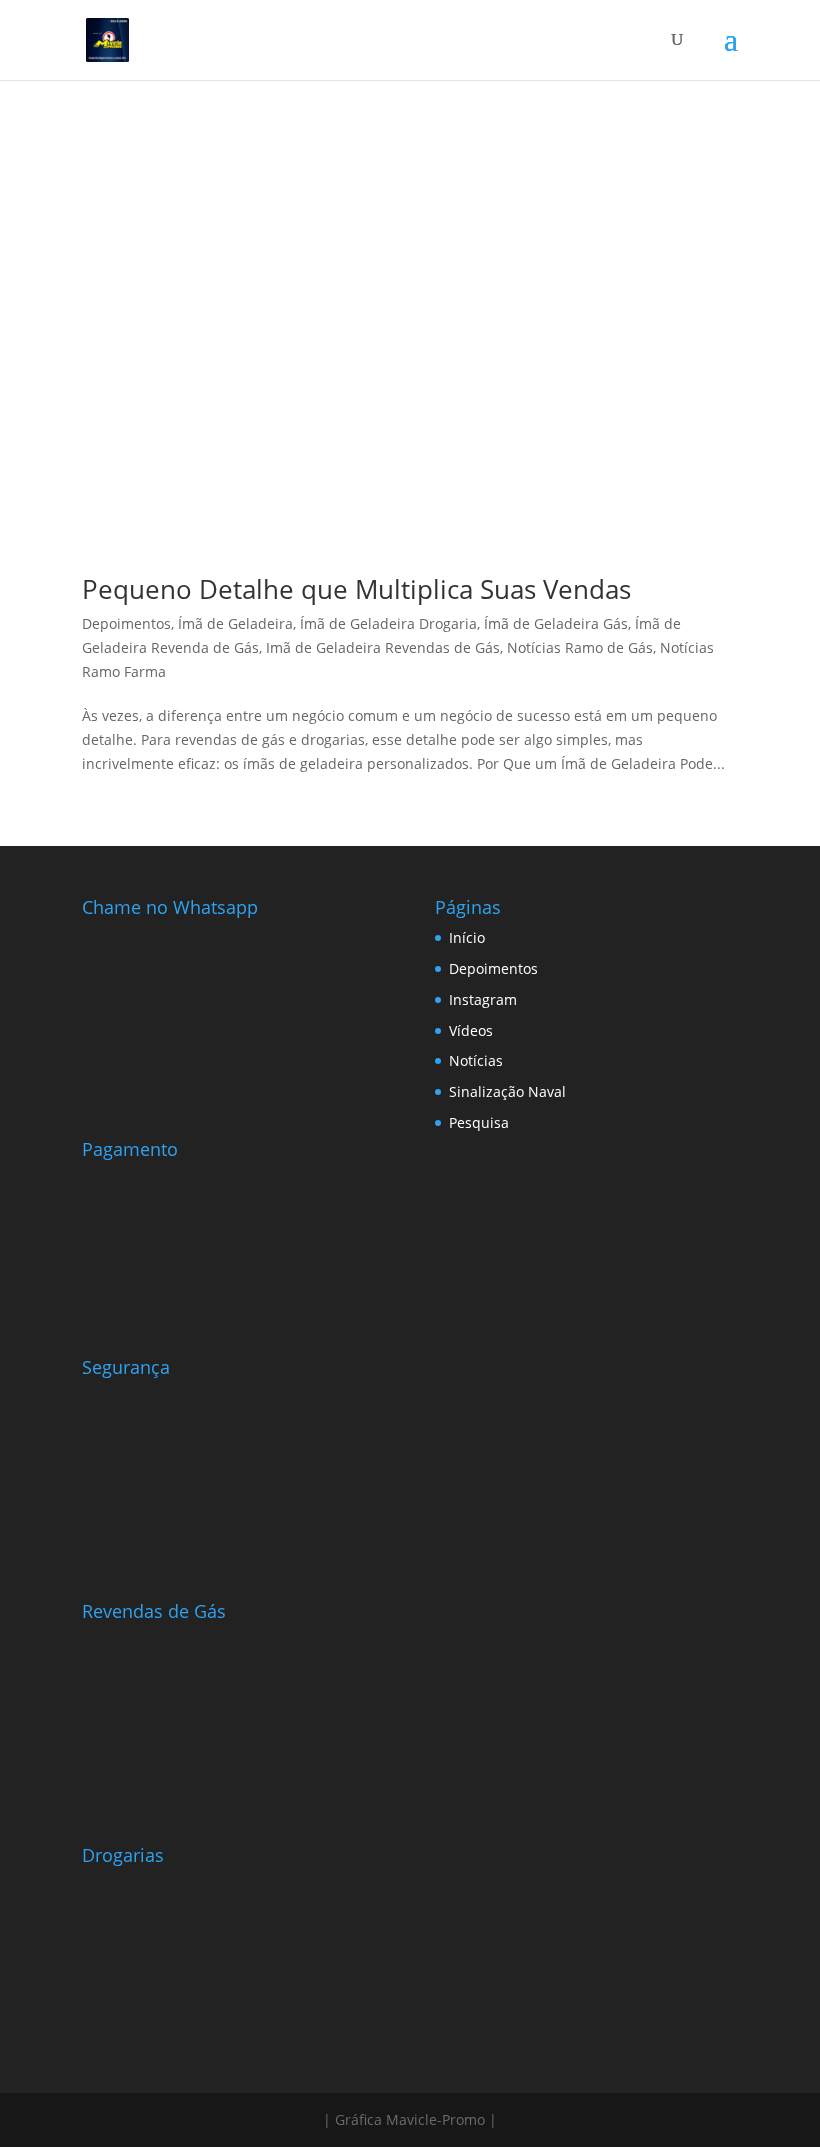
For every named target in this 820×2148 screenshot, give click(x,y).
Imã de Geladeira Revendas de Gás (383, 647)
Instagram (483, 999)
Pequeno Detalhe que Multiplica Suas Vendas (356, 589)
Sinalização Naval (507, 1091)
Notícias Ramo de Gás (580, 647)
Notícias (476, 1060)
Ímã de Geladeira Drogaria (388, 623)
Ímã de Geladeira (235, 623)
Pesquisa (479, 1122)
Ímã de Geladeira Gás (556, 623)
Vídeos (471, 1030)
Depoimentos (126, 623)
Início (467, 937)
